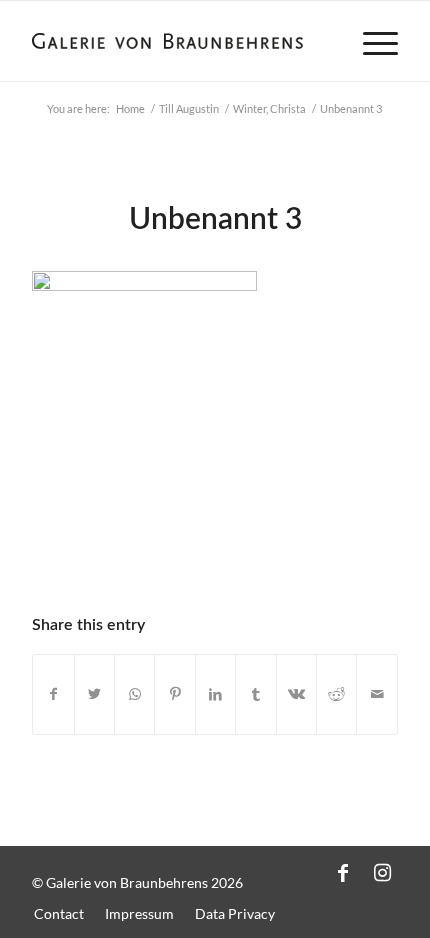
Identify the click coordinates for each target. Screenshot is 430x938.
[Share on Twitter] (94, 694)
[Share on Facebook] (53, 694)
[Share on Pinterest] (174, 694)
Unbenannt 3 (215, 220)
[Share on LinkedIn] (215, 694)
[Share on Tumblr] (255, 694)
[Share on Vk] (296, 694)
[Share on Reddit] (336, 694)
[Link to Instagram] (383, 872)
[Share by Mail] (377, 694)
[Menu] (370, 41)
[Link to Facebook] (343, 872)
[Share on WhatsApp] (134, 694)
